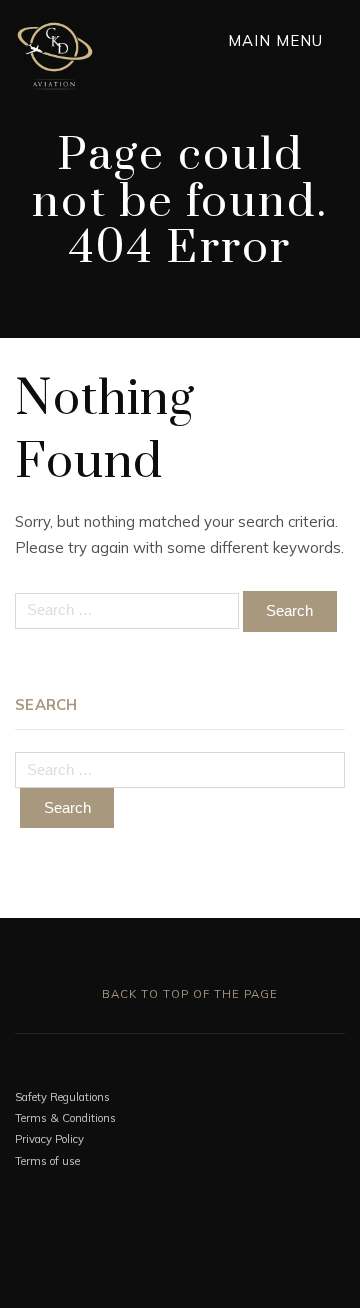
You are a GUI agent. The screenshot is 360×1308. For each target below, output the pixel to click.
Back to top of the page (188, 994)
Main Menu (278, 40)
